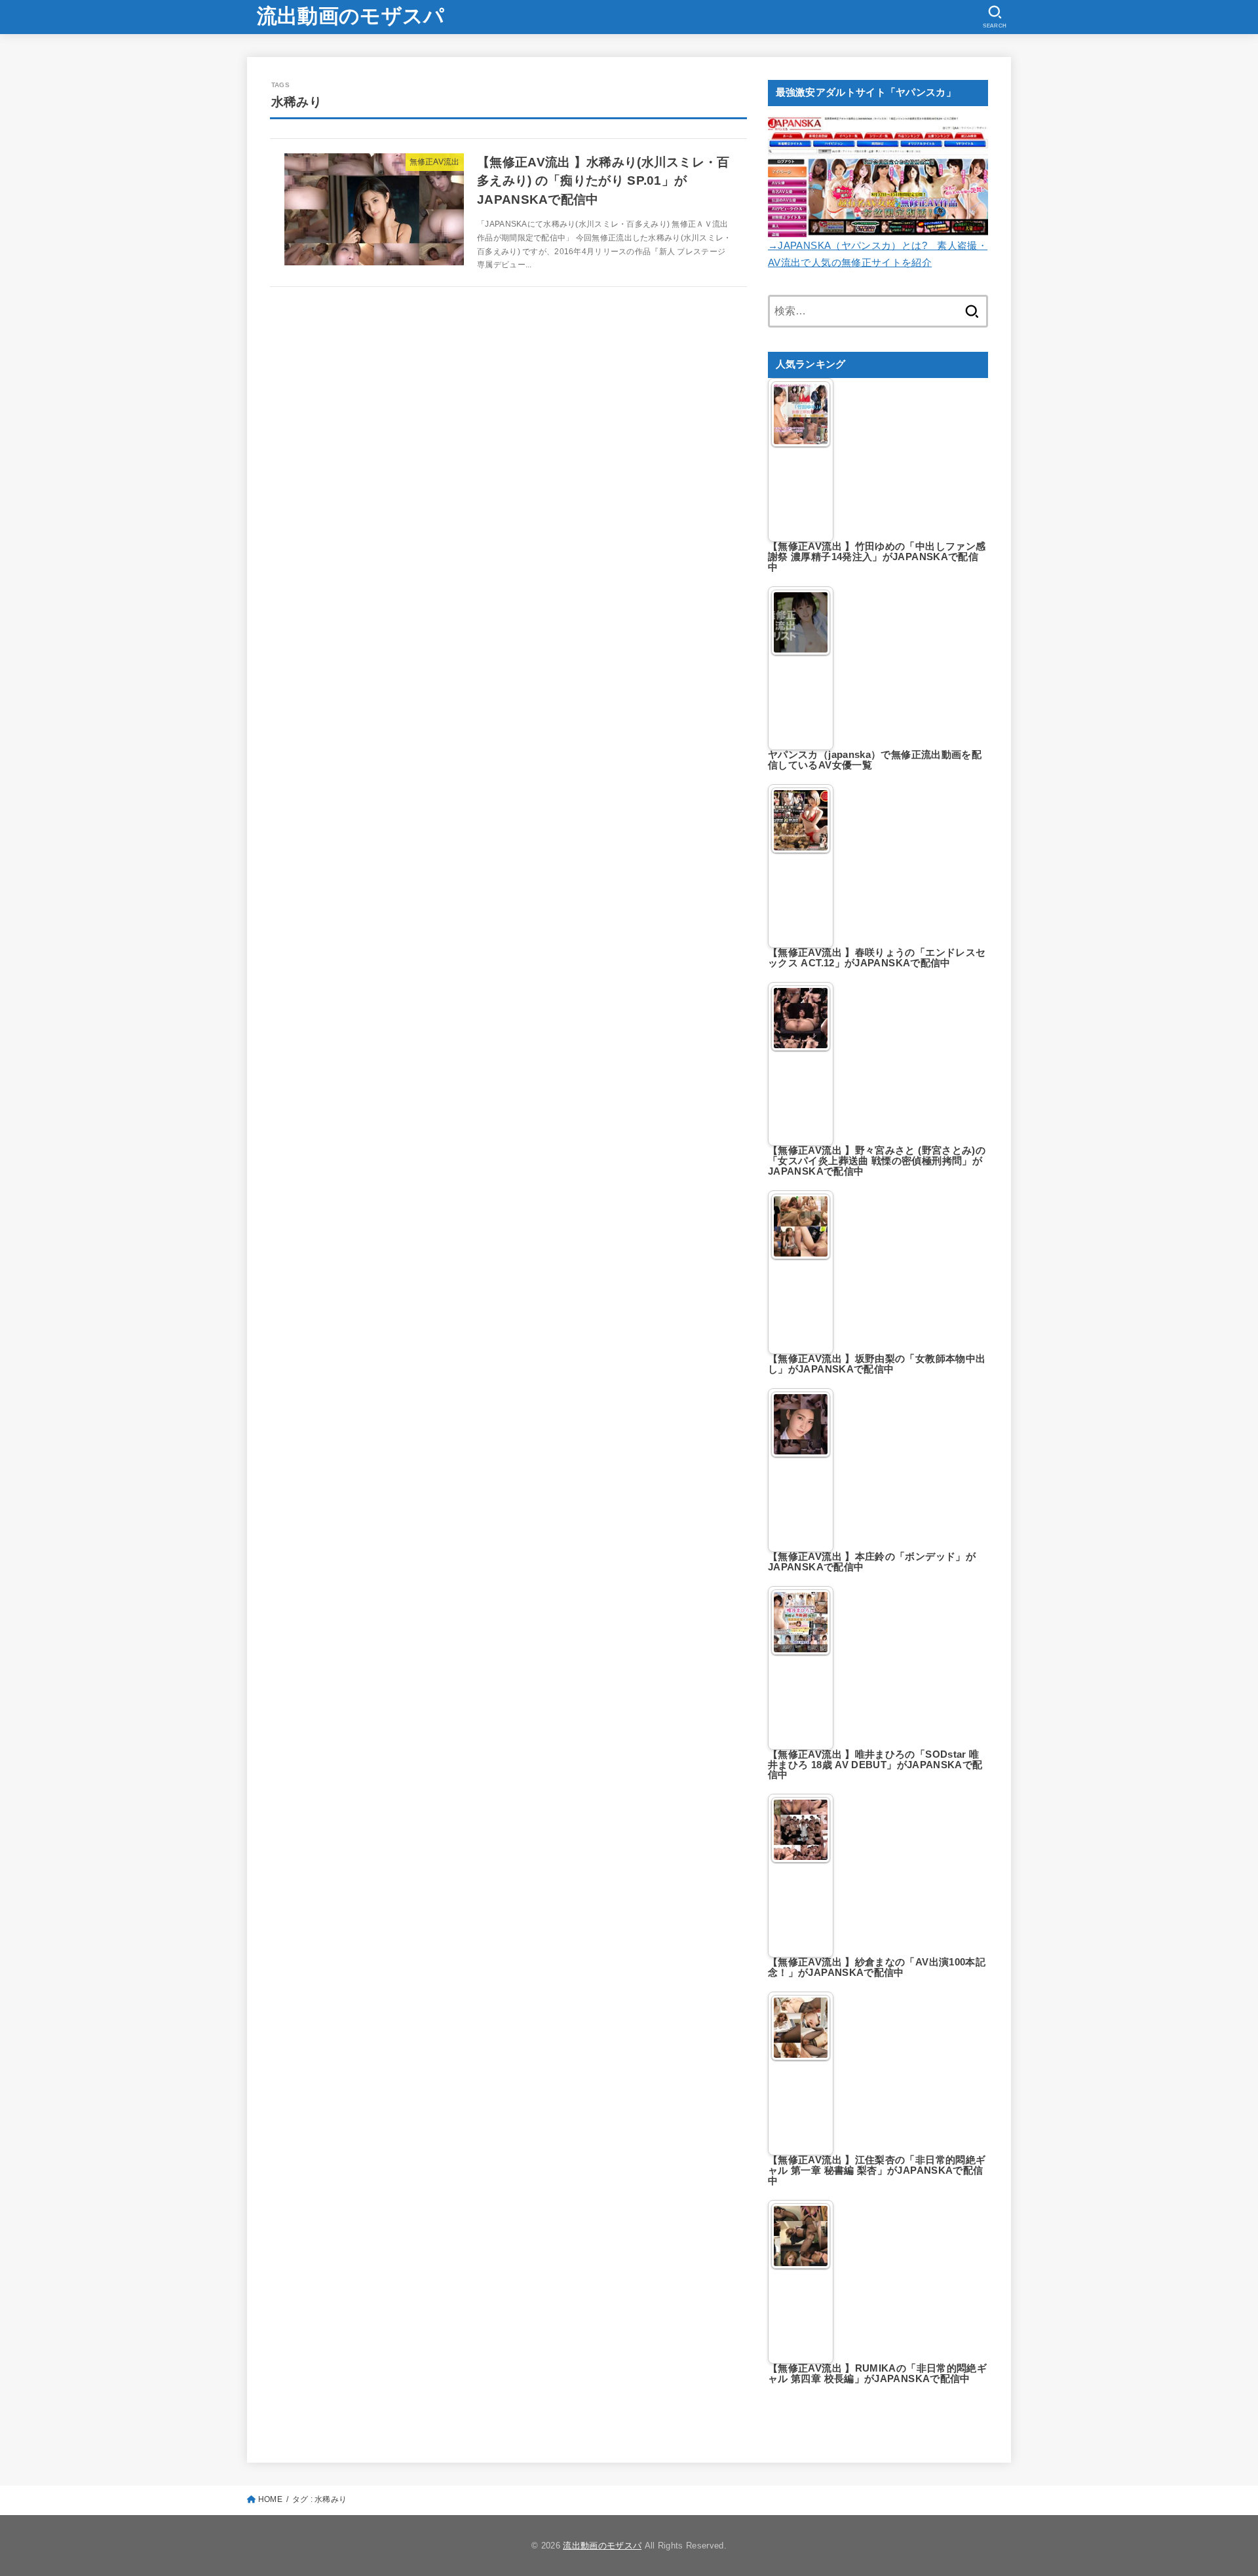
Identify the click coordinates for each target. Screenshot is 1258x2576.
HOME (270, 2499)
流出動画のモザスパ (351, 16)
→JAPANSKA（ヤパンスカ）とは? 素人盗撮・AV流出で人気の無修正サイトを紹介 (878, 254)
